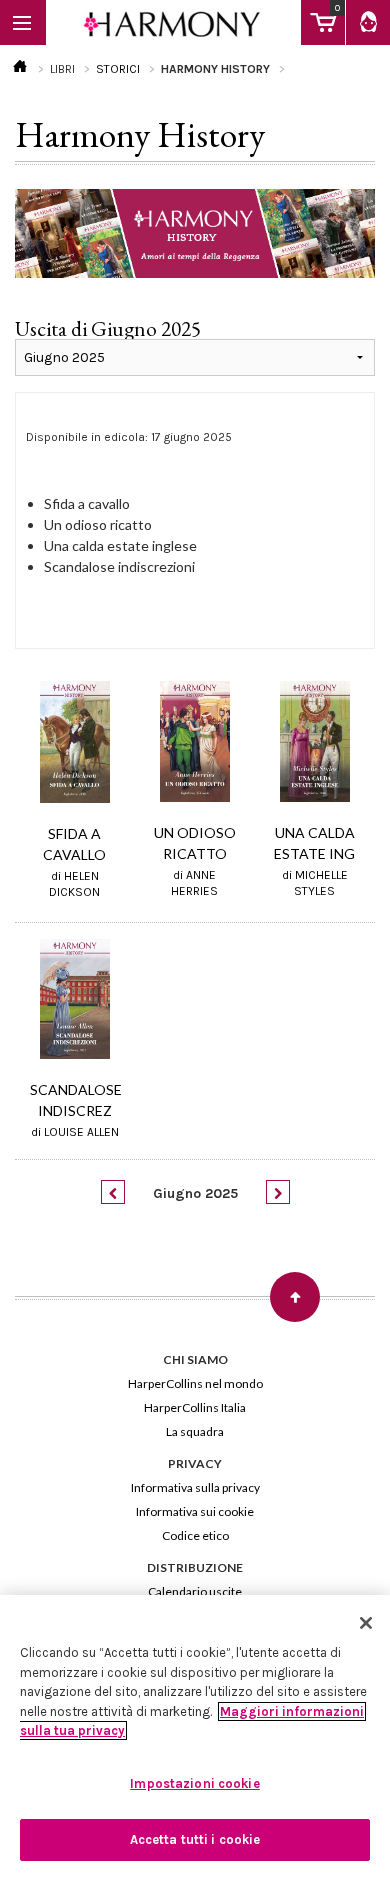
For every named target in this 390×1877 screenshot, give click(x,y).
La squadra (195, 1431)
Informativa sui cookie (195, 1511)
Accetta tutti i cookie (195, 1839)
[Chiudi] (366, 1623)
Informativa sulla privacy (195, 1487)
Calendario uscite (195, 1591)
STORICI (118, 69)
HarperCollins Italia (195, 1407)
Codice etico (195, 1535)
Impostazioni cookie (194, 1783)
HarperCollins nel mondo (195, 1383)
